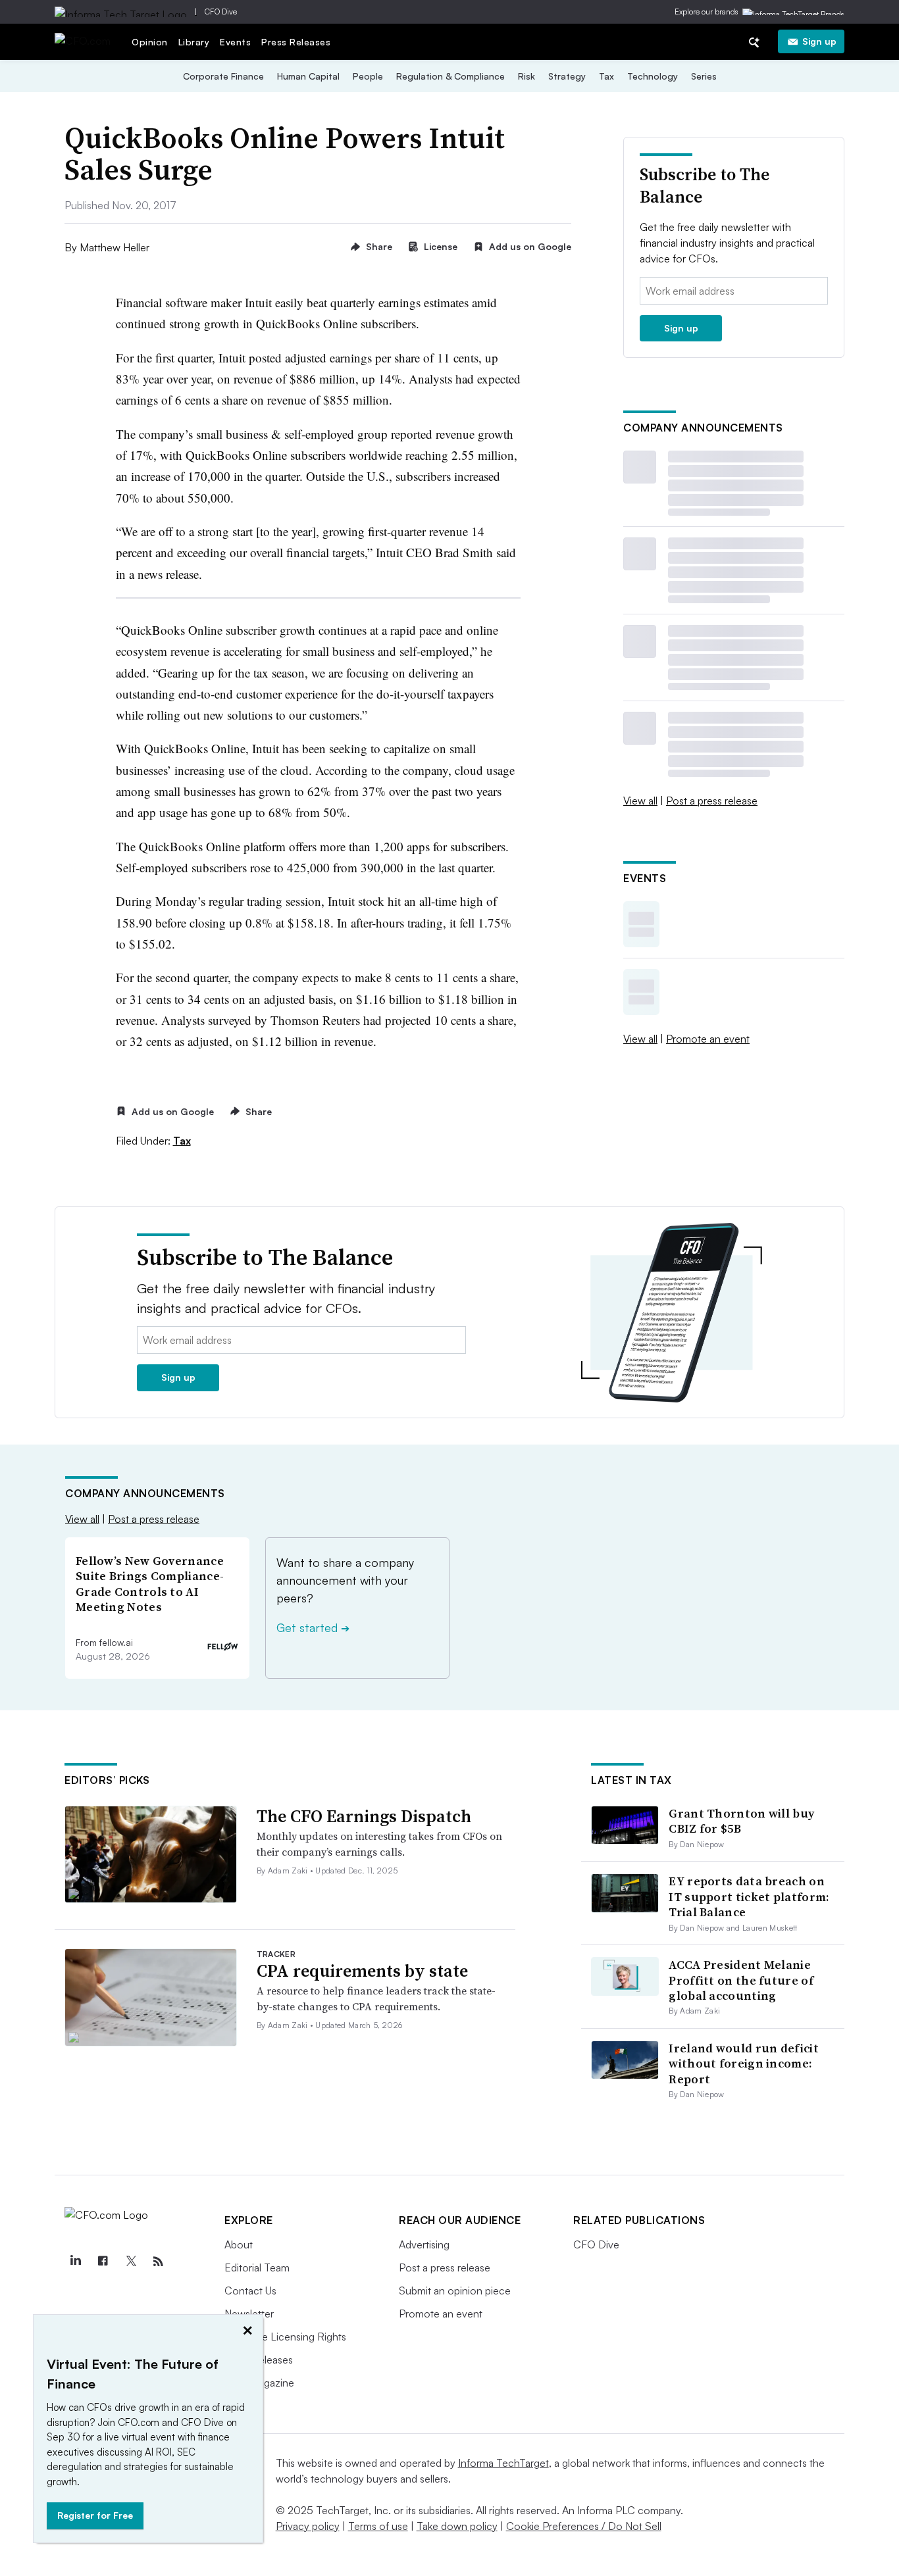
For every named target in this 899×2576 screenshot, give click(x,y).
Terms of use (378, 2526)
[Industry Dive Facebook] (103, 2262)
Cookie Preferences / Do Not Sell (584, 2526)
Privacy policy (308, 2526)
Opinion (150, 42)
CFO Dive (221, 12)
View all (640, 801)
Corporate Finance (223, 76)
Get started (313, 1627)
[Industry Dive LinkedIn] (75, 2262)
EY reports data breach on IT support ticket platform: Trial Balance (749, 1896)
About (239, 2244)
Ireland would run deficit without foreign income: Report (744, 2064)
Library (194, 42)
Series (704, 76)
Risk (527, 76)
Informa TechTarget (503, 2463)
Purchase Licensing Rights (285, 2337)
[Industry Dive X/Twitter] (130, 2262)
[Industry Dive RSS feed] (158, 2262)
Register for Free (95, 2515)
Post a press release (712, 801)
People (368, 76)
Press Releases (296, 42)
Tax (606, 76)
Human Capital (308, 76)
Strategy (567, 76)
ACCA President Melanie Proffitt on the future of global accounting (741, 1980)
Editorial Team (257, 2267)
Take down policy (457, 2526)
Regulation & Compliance (450, 76)
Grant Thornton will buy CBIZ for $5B (741, 1821)
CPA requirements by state (362, 1971)
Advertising (424, 2244)
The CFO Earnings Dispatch (364, 1816)
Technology (653, 76)
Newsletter (249, 2314)
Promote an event (708, 1039)
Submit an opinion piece (455, 2291)
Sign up (819, 41)
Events (235, 42)
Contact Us (250, 2291)
